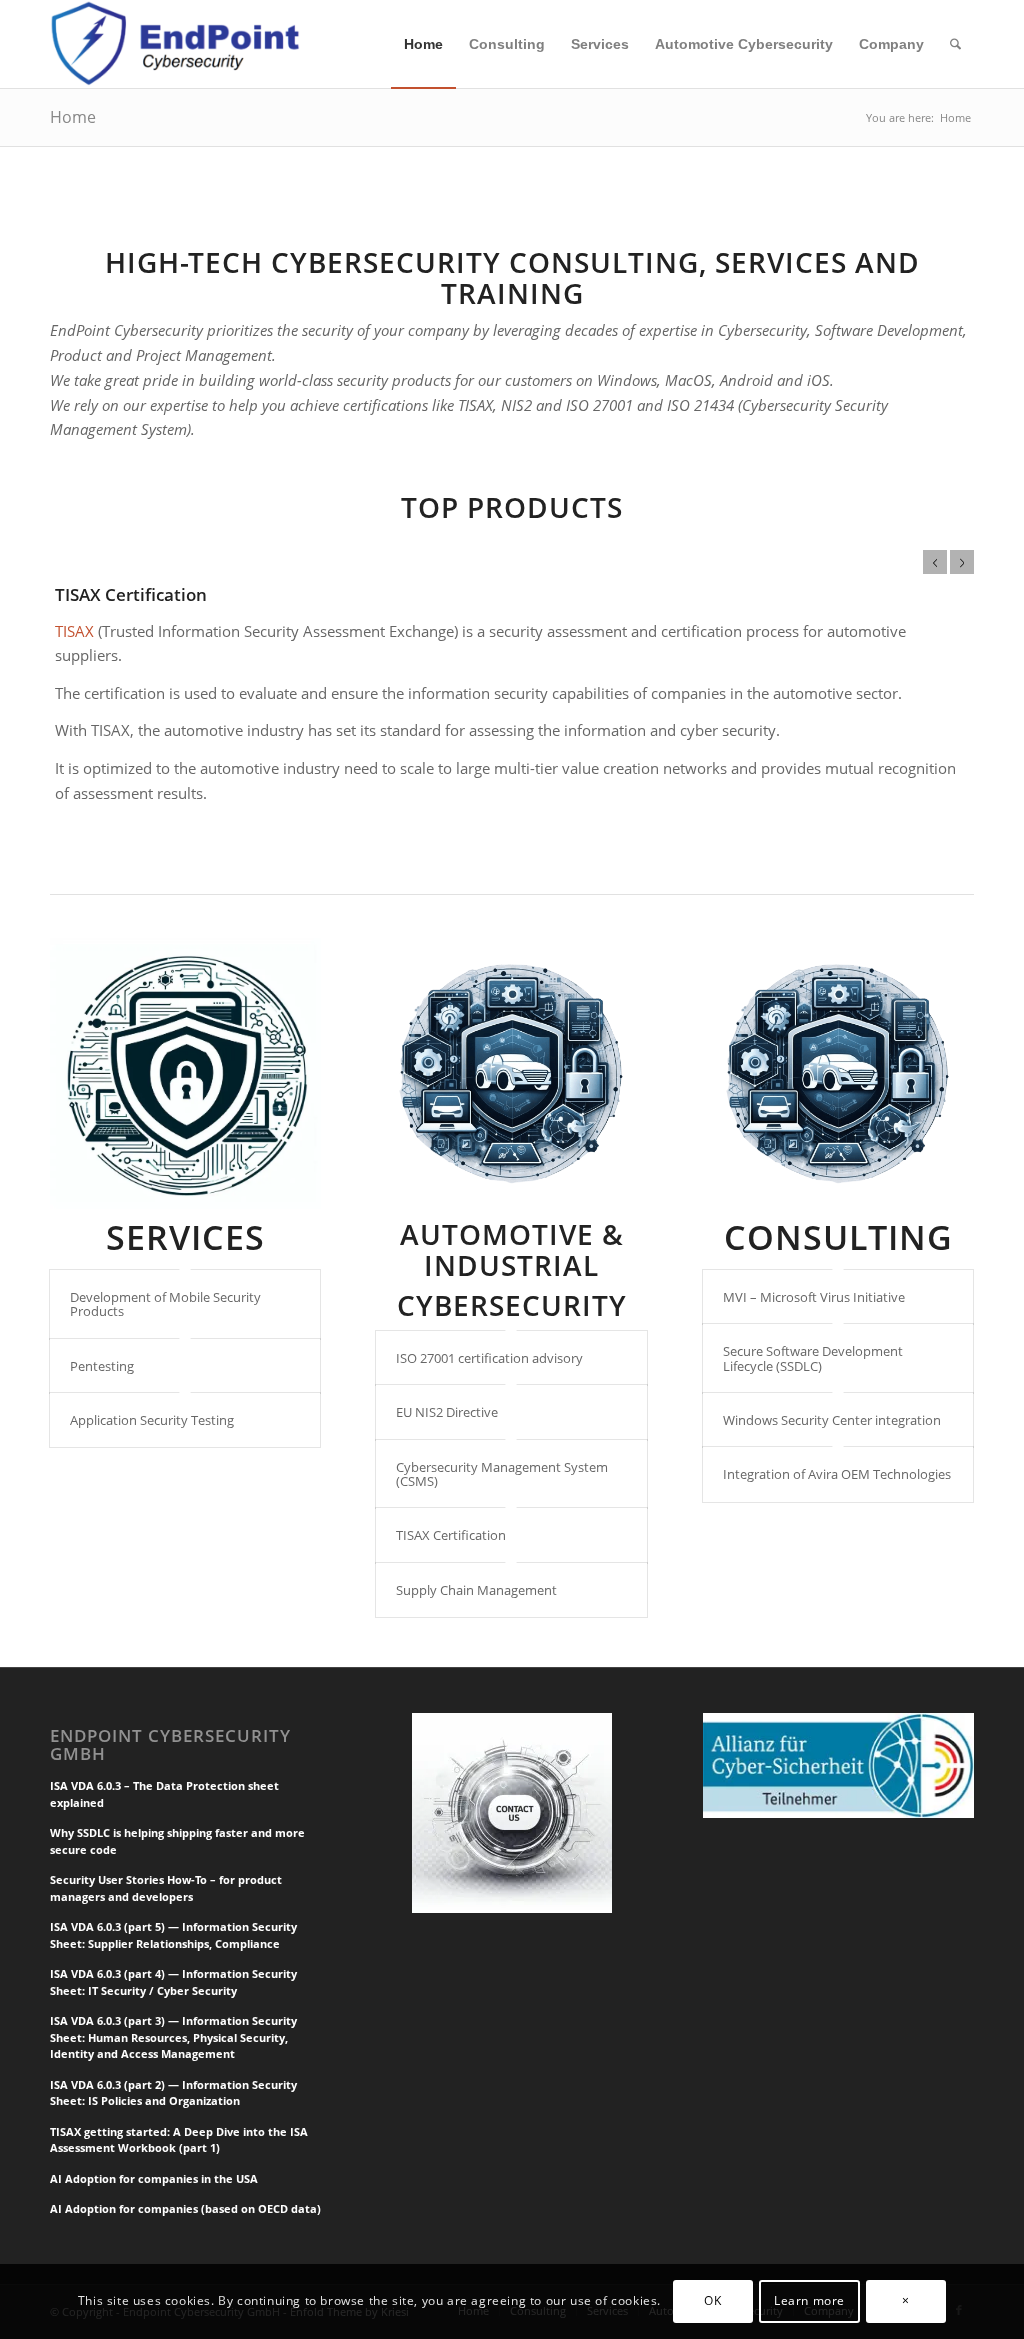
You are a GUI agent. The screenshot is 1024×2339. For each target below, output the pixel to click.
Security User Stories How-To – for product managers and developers (166, 1888)
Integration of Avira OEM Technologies (837, 1474)
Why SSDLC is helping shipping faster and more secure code (177, 1841)
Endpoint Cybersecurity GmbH (170, 1745)
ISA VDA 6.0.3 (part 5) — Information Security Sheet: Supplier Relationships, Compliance (173, 1935)
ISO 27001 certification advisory (489, 1358)
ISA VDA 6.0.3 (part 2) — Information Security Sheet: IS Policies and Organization (173, 2093)
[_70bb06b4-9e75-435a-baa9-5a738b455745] (185, 1073)
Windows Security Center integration (832, 1420)
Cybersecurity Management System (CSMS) (502, 1474)
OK (712, 2300)
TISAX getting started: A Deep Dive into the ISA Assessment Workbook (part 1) (179, 2140)
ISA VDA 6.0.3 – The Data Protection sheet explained (164, 1794)
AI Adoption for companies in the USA (154, 2178)
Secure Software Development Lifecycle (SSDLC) (813, 1358)
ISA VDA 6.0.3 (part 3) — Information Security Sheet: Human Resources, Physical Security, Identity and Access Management (173, 2037)
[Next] (962, 562)
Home (73, 117)
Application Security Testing (152, 1420)
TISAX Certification (131, 594)
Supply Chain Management (476, 1590)
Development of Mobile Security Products (165, 1304)
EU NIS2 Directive (447, 1412)
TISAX (74, 631)
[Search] (955, 44)
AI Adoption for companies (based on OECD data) (185, 2208)
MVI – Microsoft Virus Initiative (814, 1297)
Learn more (809, 2300)
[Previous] (935, 562)
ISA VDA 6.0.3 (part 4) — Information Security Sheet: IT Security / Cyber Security (173, 1982)
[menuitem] (423, 44)
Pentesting (102, 1366)
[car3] (511, 1073)
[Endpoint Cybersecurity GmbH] (178, 44)
